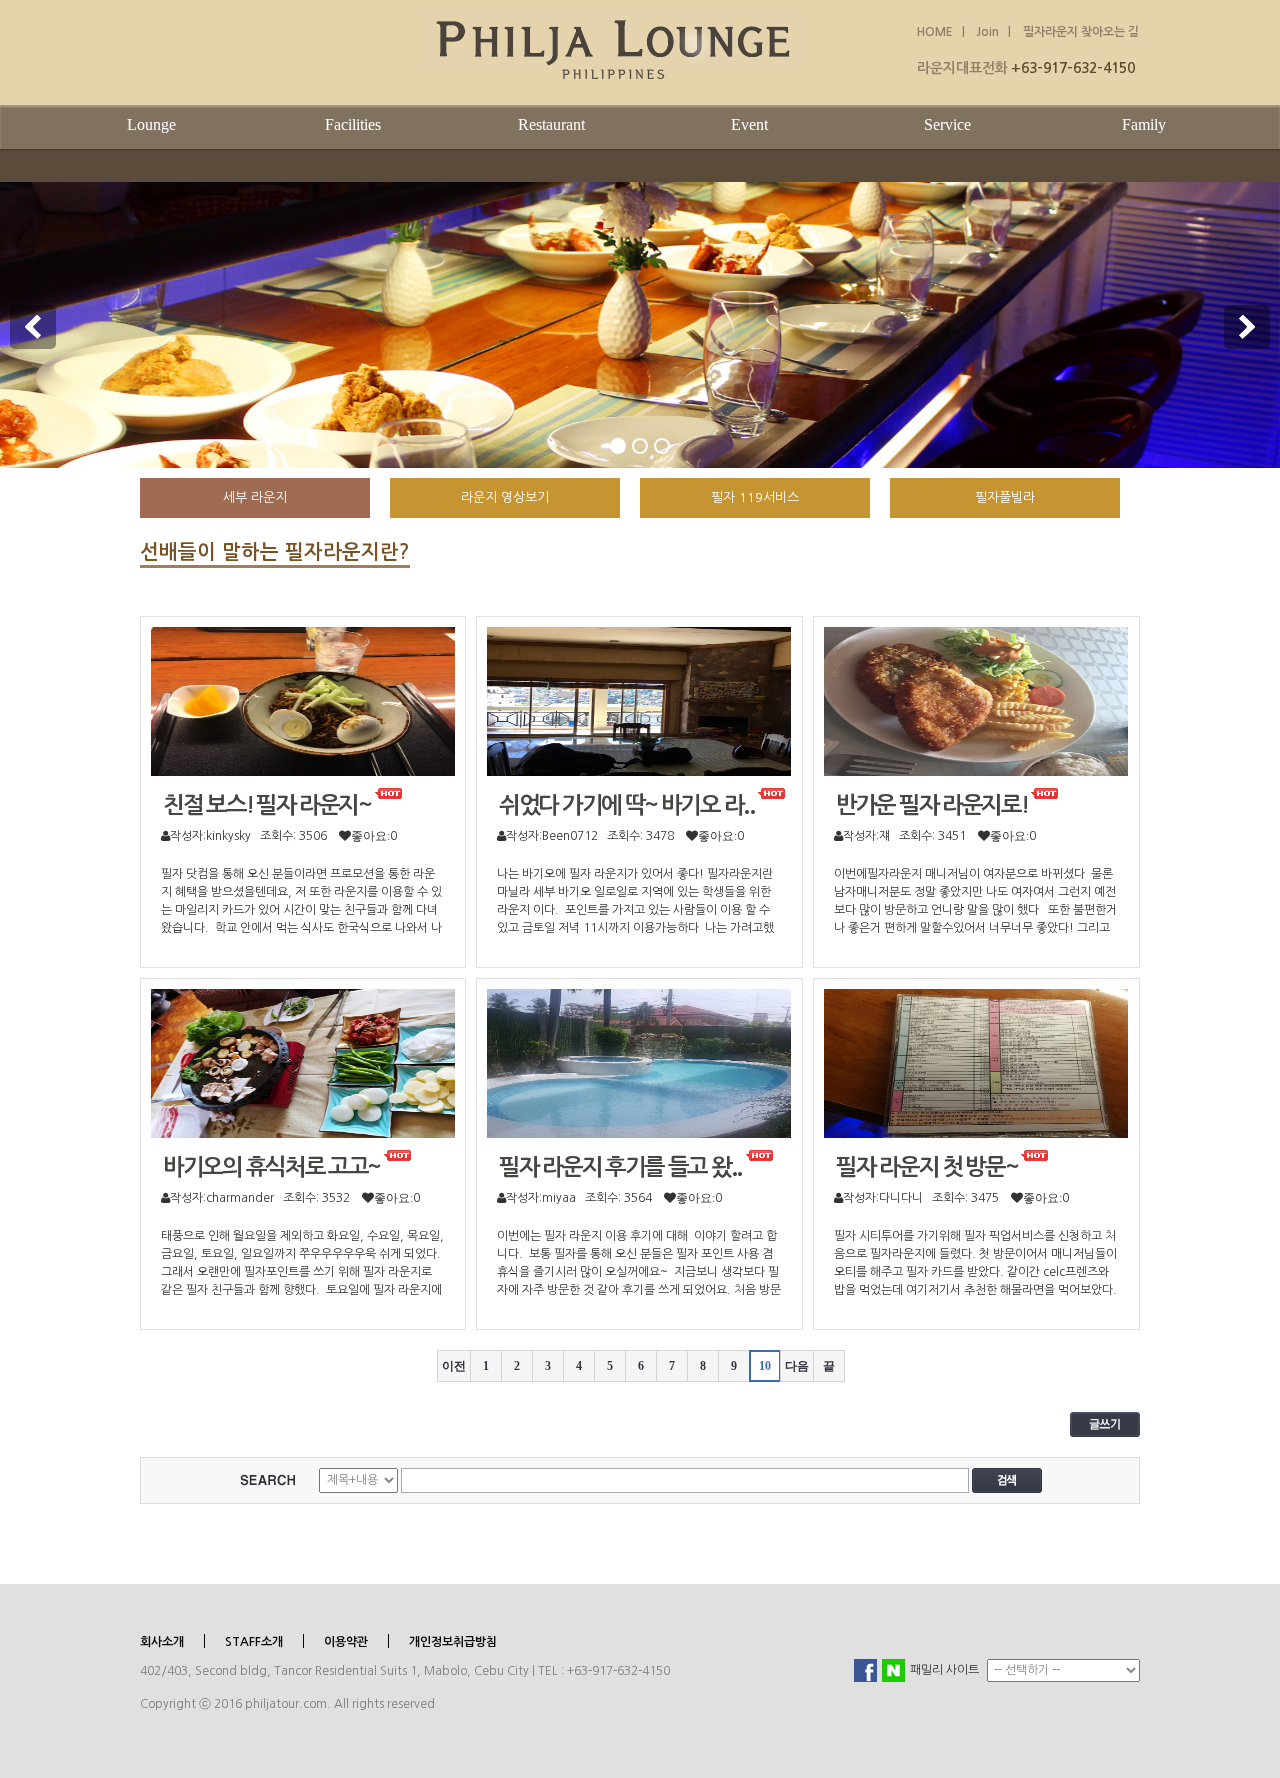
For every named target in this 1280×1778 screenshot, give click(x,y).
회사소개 (162, 1642)
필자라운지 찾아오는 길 (1081, 32)
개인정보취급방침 (453, 1642)
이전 (454, 1366)
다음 (797, 1366)
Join (986, 32)
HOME (935, 32)
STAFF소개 (254, 1642)
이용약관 (346, 1642)
